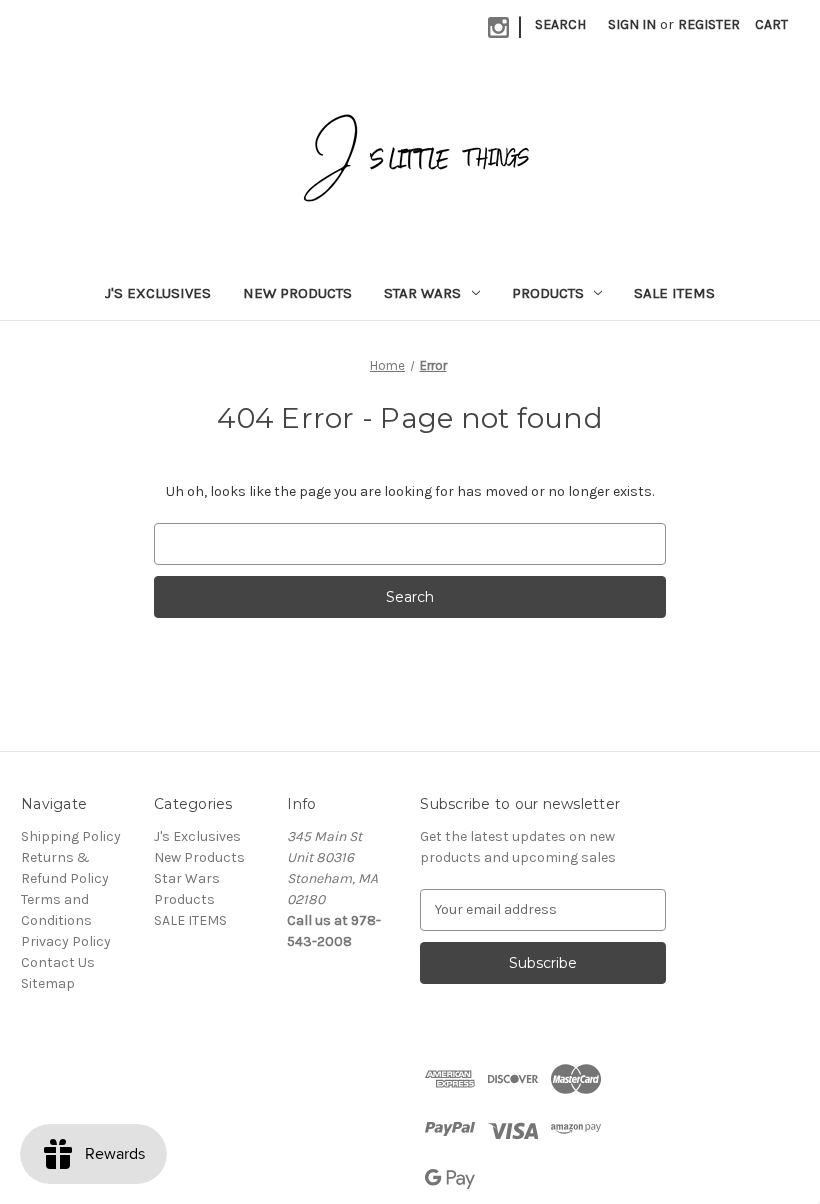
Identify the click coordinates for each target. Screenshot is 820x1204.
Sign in (632, 24)
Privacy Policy (66, 941)
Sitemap (48, 983)
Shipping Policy (71, 836)
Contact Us (58, 962)
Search (560, 24)
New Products (297, 293)
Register (709, 24)
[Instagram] (498, 27)
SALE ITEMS (674, 293)
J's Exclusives (158, 293)
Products (548, 293)
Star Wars (422, 293)
